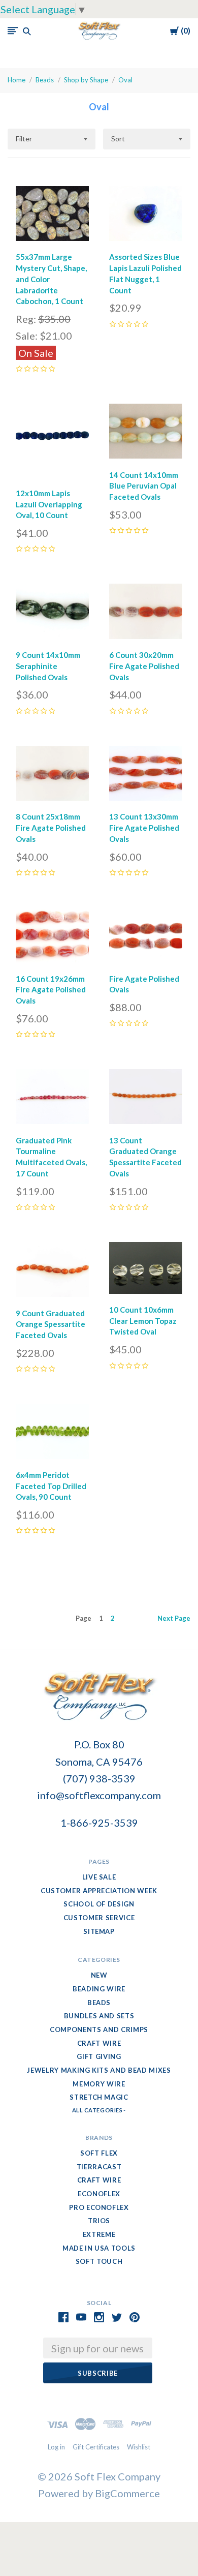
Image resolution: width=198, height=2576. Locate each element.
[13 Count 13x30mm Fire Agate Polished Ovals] (146, 776)
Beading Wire (99, 1989)
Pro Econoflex (99, 2207)
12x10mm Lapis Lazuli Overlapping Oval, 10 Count (49, 504)
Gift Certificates (96, 2447)
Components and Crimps (99, 2029)
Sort (118, 139)
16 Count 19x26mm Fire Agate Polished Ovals (51, 990)
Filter (24, 139)
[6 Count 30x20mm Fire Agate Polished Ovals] (146, 614)
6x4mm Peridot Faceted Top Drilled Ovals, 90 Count (51, 1486)
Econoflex (99, 2194)
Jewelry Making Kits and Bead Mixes (99, 2070)
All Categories (98, 2110)
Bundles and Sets (99, 2016)
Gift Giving (99, 2056)
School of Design (99, 1904)
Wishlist (139, 2447)
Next (174, 1618)
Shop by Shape (86, 80)
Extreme (99, 2234)
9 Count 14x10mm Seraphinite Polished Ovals (48, 666)
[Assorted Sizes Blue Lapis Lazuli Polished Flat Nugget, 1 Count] (146, 216)
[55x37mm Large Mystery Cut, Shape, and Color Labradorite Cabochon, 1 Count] (52, 216)
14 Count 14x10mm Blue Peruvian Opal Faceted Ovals (144, 486)
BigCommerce (127, 2493)
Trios (99, 2221)
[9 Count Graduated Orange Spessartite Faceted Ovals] (52, 1272)
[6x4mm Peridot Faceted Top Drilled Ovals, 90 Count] (52, 1434)
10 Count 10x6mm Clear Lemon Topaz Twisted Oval (143, 1321)
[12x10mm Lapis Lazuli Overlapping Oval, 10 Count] (52, 443)
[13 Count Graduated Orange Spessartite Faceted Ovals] (146, 1099)
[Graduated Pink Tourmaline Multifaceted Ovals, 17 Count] (52, 1099)
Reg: (27, 319)
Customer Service (99, 1918)
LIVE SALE (99, 1877)
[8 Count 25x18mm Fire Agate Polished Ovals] (52, 776)
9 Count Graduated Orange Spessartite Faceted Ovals (51, 1324)
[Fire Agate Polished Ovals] (146, 937)
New (99, 1975)
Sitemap (99, 1931)
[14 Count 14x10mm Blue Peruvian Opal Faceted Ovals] (146, 434)
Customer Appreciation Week (99, 1891)
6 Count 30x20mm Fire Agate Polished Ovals (144, 666)
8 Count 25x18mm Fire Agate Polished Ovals (51, 828)
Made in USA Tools (99, 2248)
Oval (125, 80)
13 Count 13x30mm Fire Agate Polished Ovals (144, 828)
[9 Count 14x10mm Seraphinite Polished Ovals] (52, 614)
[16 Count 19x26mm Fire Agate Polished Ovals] (52, 937)
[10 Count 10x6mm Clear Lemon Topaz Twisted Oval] (146, 1270)
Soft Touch (99, 2261)
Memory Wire (99, 2084)
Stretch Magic (99, 2097)
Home (16, 80)
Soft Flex (99, 2153)
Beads (45, 80)
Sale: (28, 336)
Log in (56, 2447)
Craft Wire (99, 2043)
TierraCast (99, 2167)
